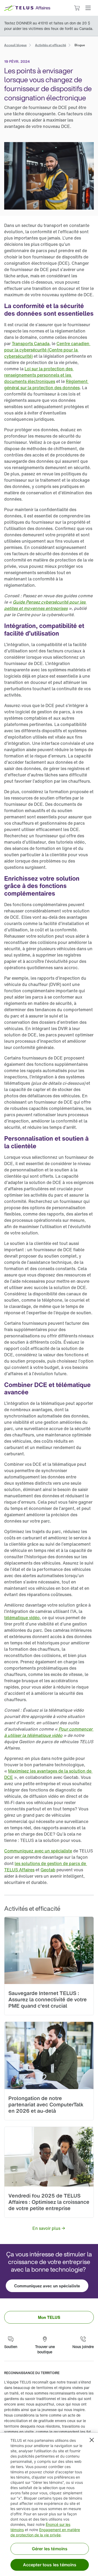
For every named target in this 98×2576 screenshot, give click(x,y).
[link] (15, 45)
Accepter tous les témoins (50, 2565)
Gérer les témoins (50, 2549)
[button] (88, 8)
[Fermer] (92, 2440)
